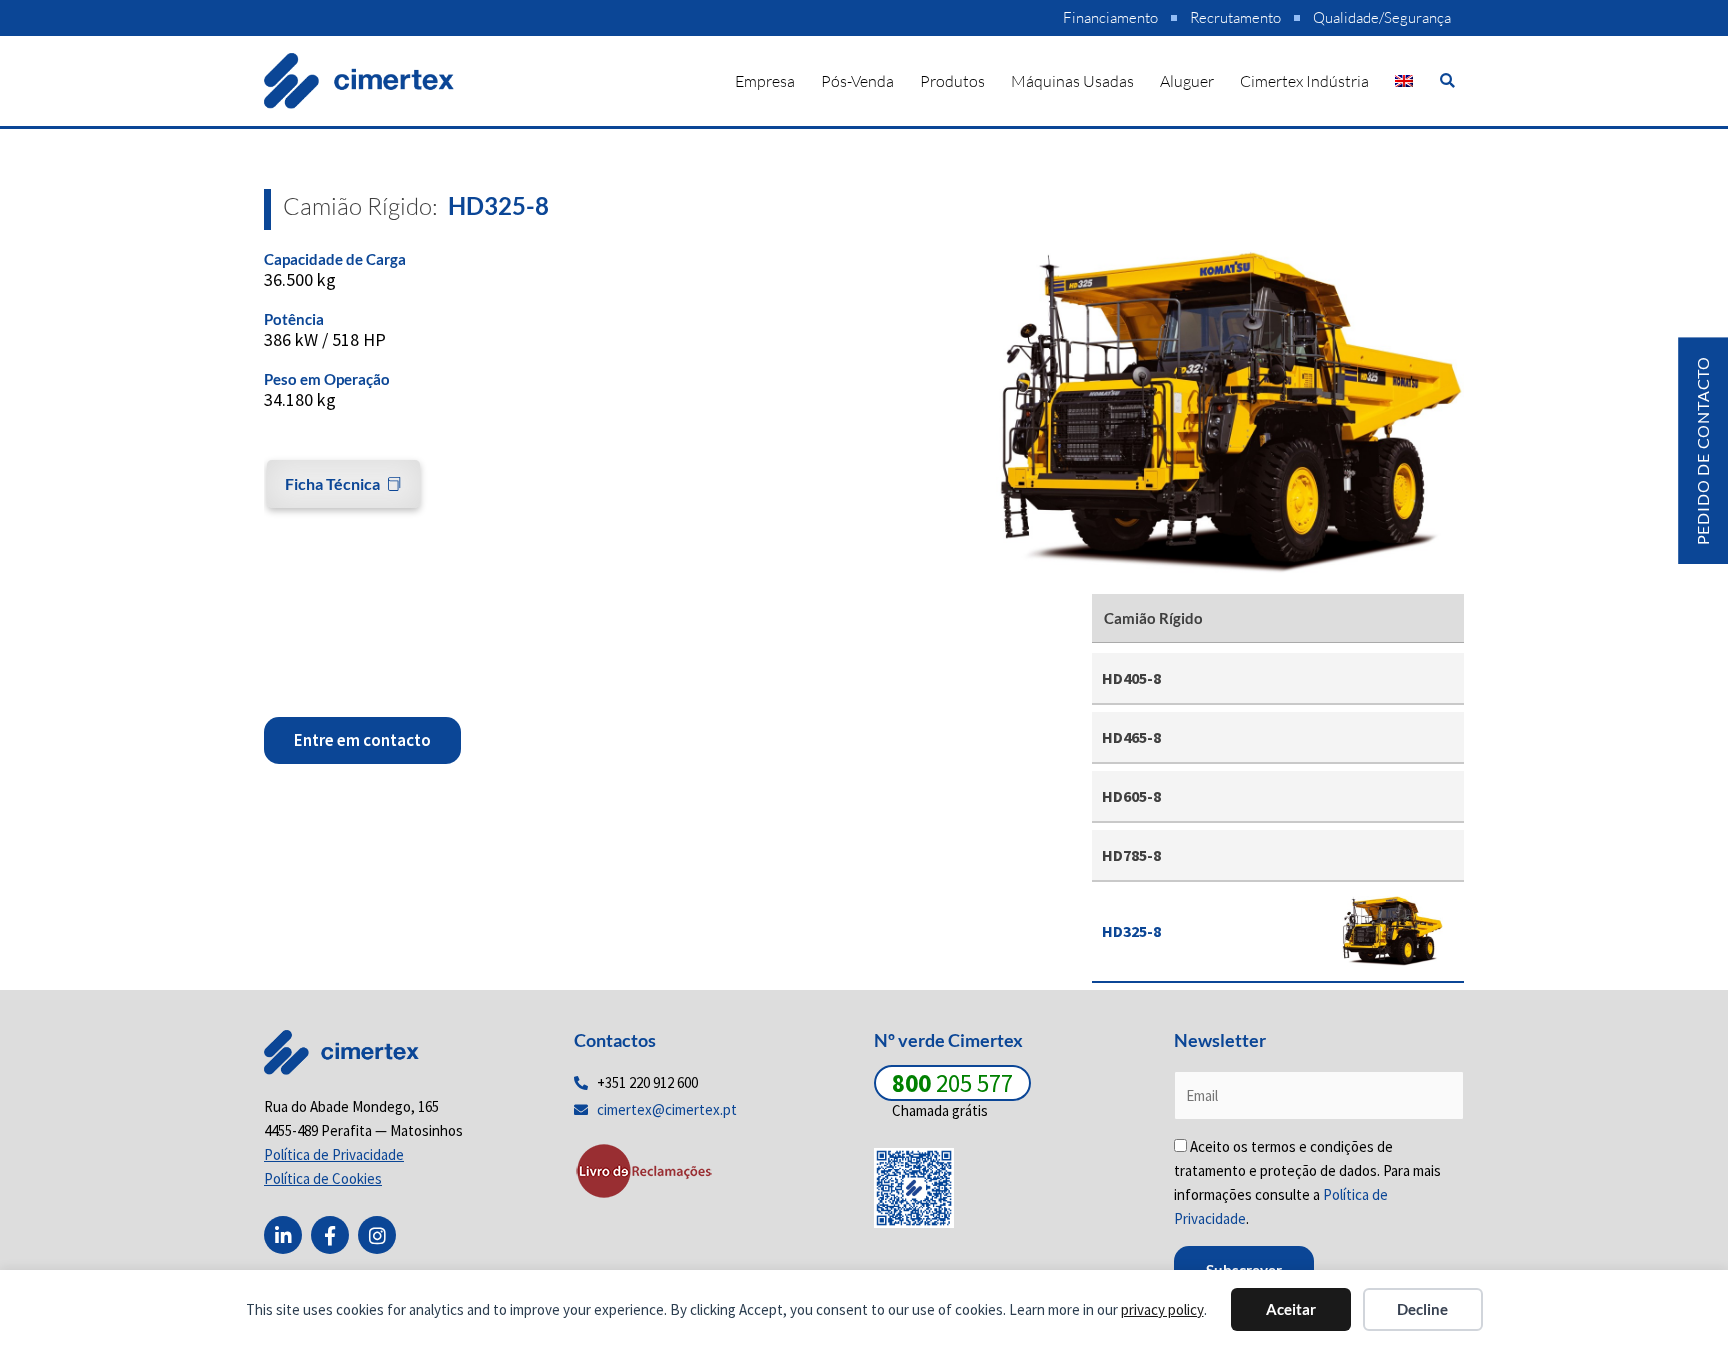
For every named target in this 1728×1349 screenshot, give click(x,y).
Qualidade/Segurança (1382, 17)
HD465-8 (1131, 737)
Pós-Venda (857, 81)
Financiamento (1110, 17)
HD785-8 (1131, 855)
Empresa (765, 81)
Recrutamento (1235, 17)
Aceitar (1291, 1309)
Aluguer (1187, 81)
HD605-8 (1131, 796)
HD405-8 (1131, 678)
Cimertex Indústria (1304, 81)
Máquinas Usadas (1072, 81)
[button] (1447, 80)
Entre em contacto (362, 740)
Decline (1422, 1309)
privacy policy (1162, 1309)
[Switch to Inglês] (1404, 81)
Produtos (952, 81)
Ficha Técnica (332, 483)
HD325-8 (1131, 931)
